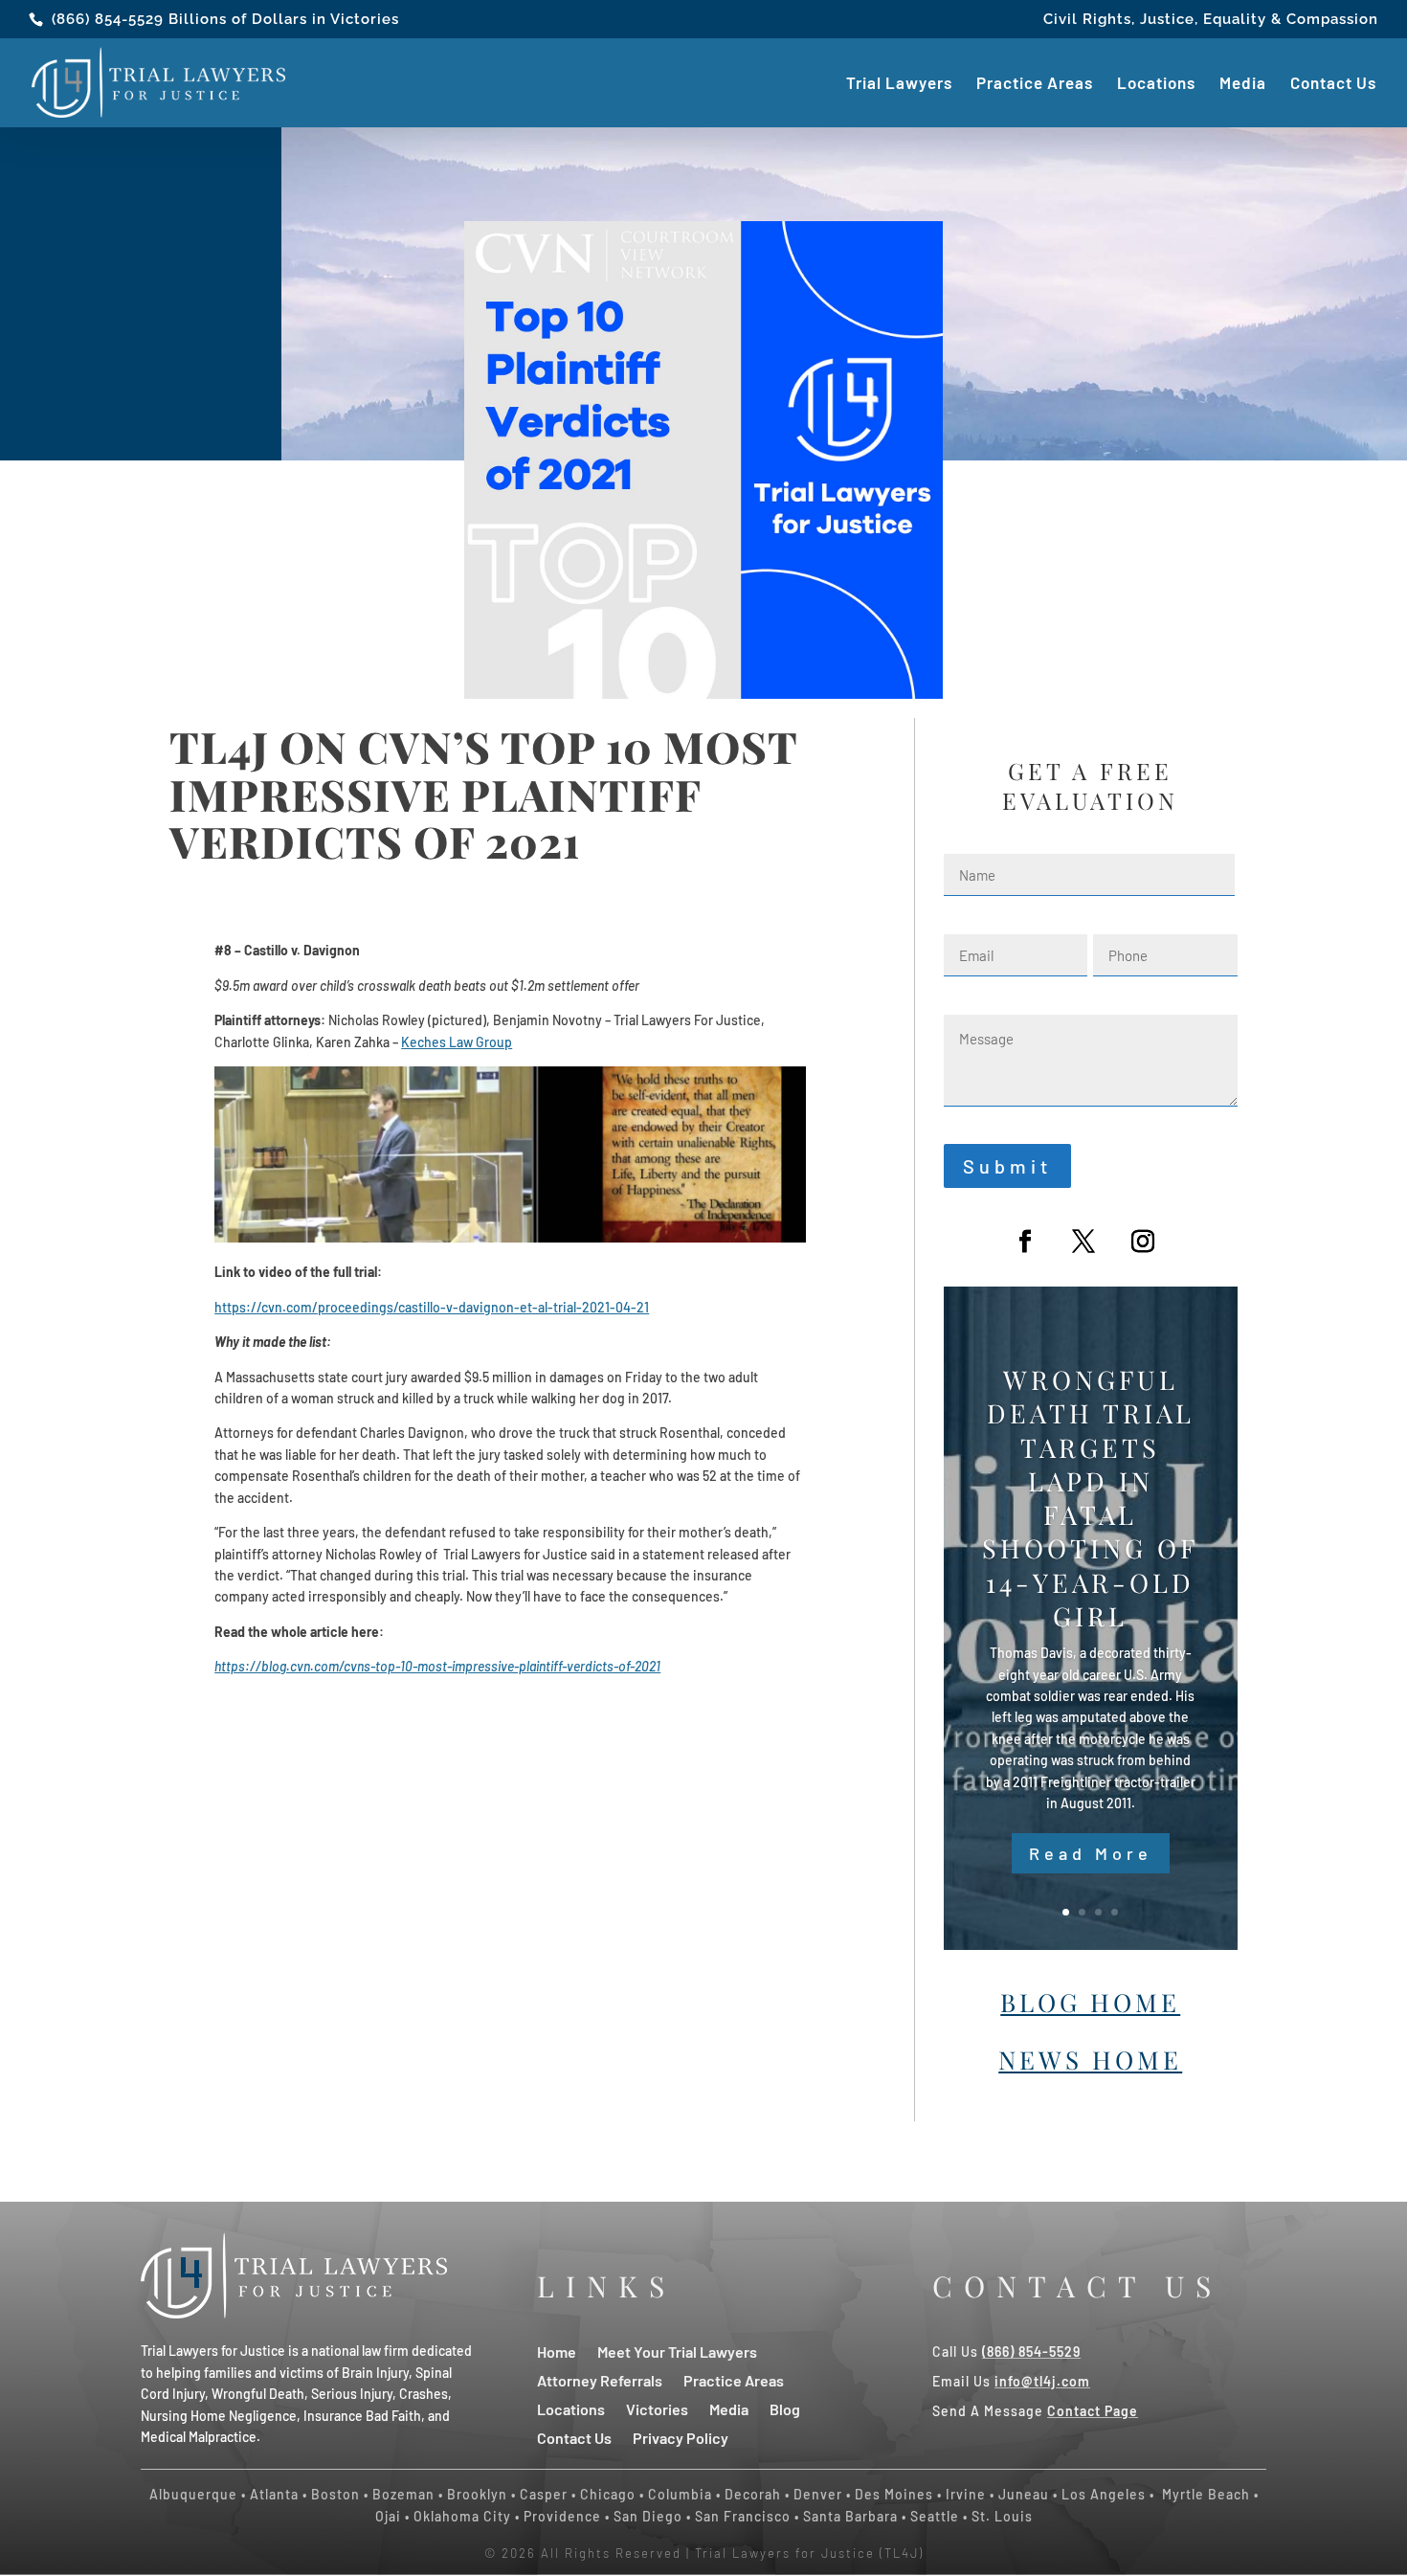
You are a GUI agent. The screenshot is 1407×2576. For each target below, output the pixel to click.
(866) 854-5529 (108, 19)
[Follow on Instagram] (1143, 1242)
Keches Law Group (457, 1042)
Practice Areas (1035, 84)
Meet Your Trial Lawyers (677, 2351)
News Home (1090, 2060)
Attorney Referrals (600, 2379)
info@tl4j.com (1042, 2381)
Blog (785, 2408)
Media (1243, 84)
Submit (1007, 1166)
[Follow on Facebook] (1025, 1242)
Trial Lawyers (899, 84)
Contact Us (1333, 84)
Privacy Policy (681, 2437)
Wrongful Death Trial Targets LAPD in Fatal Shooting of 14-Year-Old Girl (1090, 1498)
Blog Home (1090, 2002)
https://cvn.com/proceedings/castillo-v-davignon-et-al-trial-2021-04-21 (432, 1307)
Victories (657, 2408)
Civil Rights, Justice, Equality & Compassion (1211, 20)
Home (557, 2351)
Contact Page (1093, 2411)
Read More (1091, 1853)
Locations (1156, 84)
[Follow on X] (1083, 1242)
